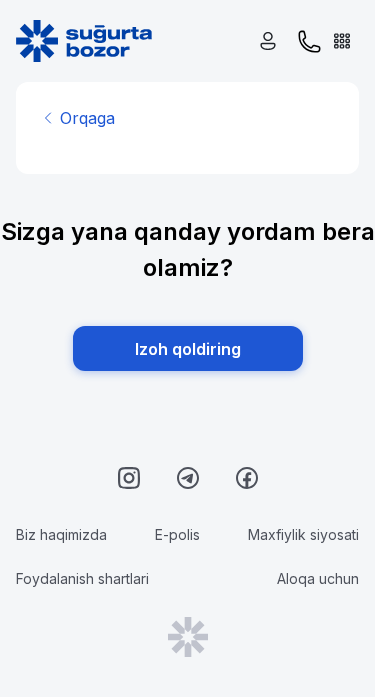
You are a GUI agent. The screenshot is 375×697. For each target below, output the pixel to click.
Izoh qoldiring (188, 349)
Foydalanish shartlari (82, 578)
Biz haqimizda (61, 534)
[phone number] (309, 41)
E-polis (177, 534)
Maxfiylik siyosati (303, 534)
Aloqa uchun (318, 578)
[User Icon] (272, 41)
